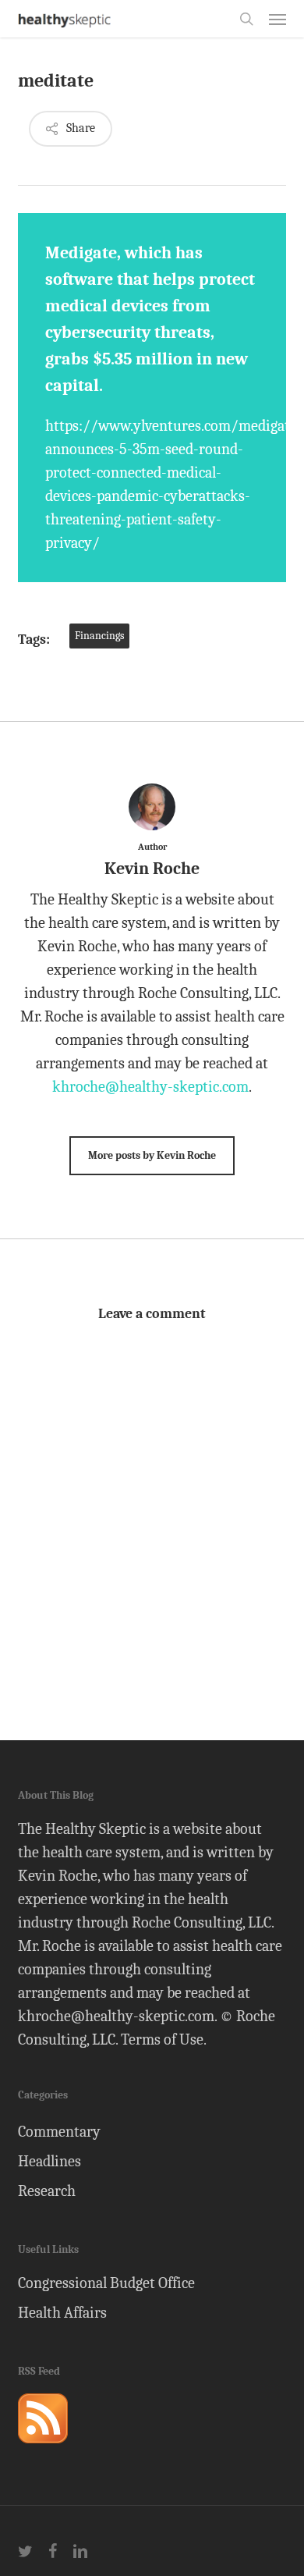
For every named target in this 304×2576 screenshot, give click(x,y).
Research (47, 2191)
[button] (277, 19)
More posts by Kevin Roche (152, 1155)
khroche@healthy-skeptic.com (150, 1087)
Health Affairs (62, 2313)
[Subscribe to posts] (43, 2450)
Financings (99, 636)
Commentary (59, 2132)
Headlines (49, 2161)
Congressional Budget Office (106, 2283)
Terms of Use (162, 2039)
